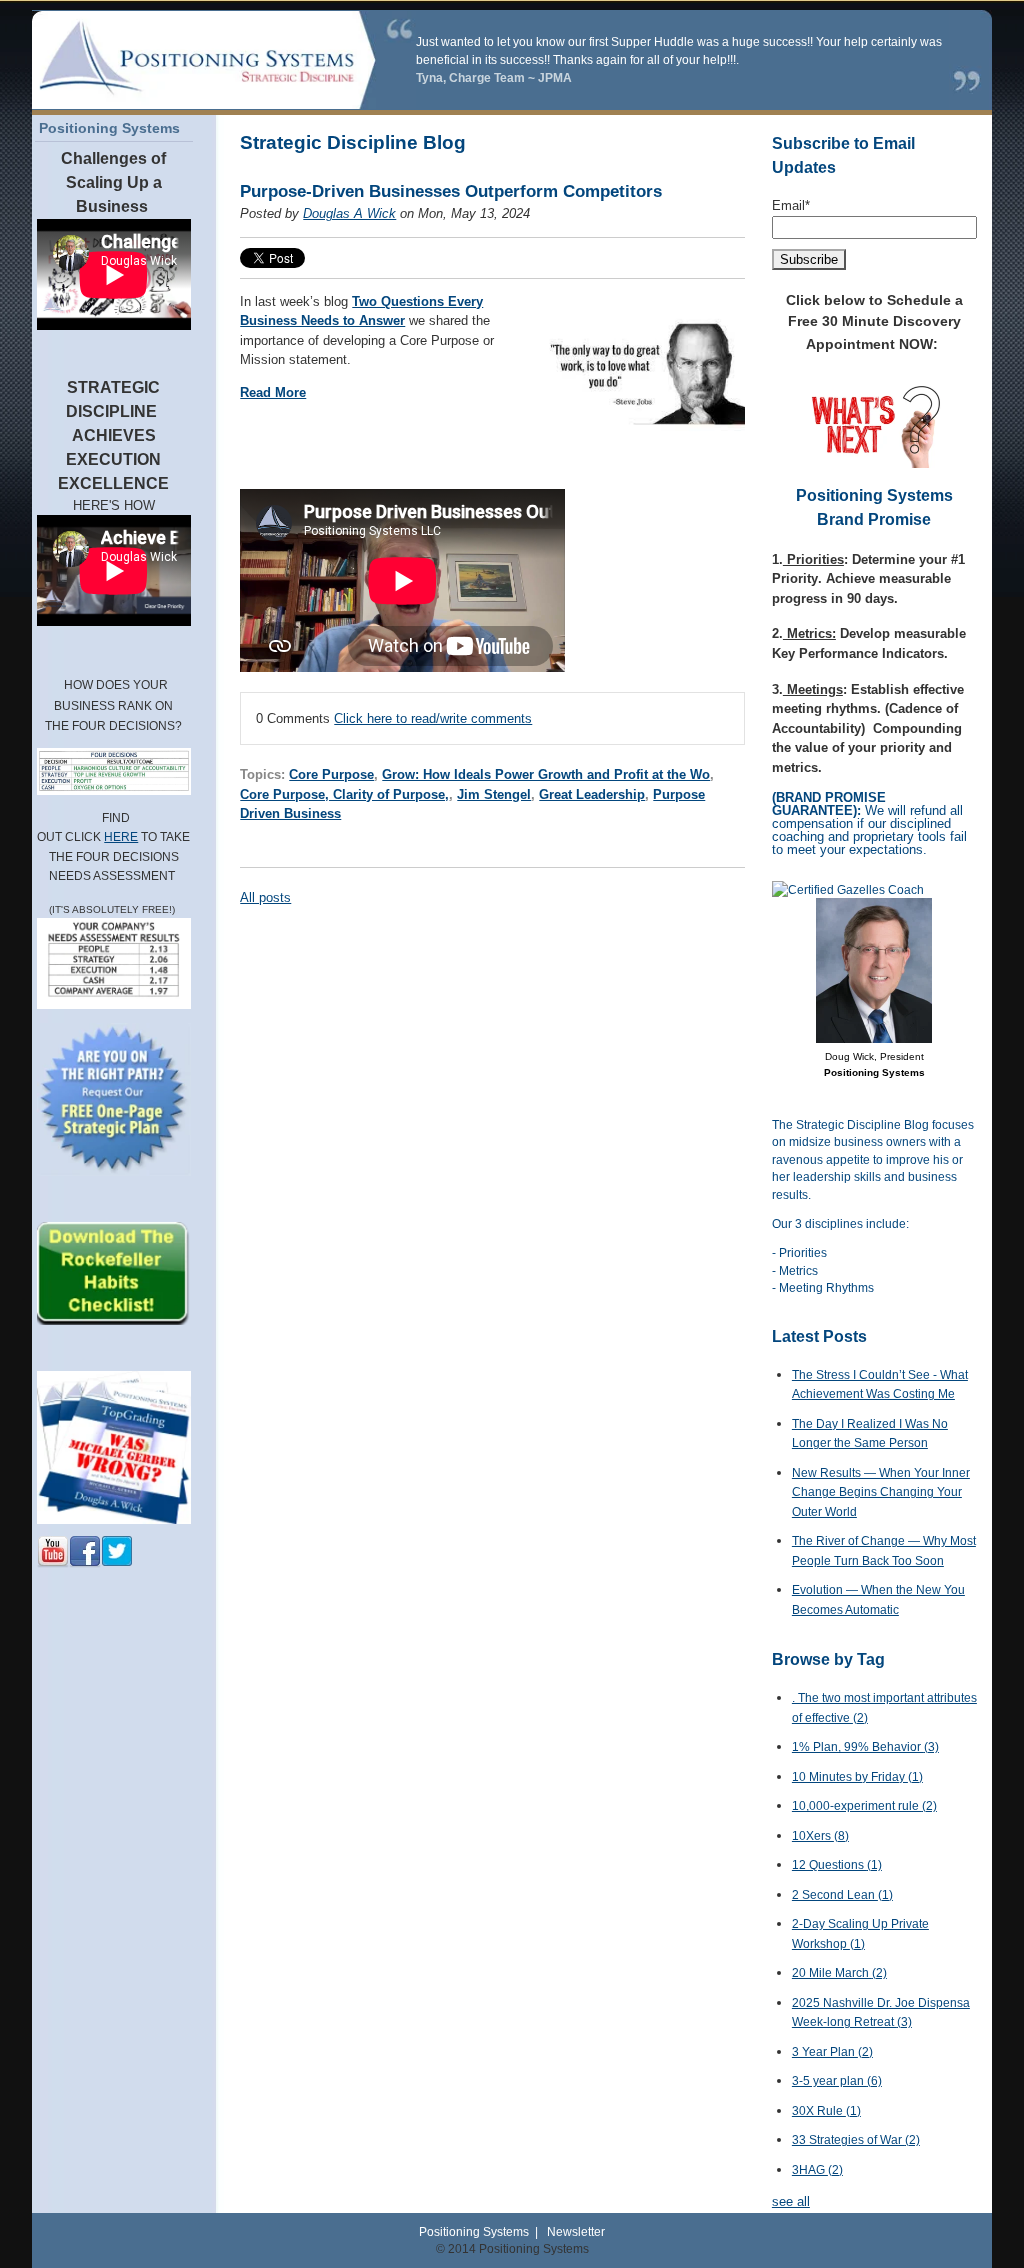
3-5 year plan (837, 2081)
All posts (265, 897)
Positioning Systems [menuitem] (109, 128)
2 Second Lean (842, 1895)
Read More (273, 392)
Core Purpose (331, 774)
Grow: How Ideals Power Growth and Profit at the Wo (546, 774)
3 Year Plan (832, 2052)
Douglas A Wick (349, 213)
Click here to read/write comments (433, 718)
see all (791, 2201)
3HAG (817, 2170)
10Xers (820, 1836)
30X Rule (826, 2111)
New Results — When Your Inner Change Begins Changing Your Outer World (881, 1492)
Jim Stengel (494, 794)
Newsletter (576, 2231)
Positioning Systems (474, 2231)
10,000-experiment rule (864, 1806)
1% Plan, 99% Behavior (865, 1747)
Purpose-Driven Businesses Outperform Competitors (451, 191)
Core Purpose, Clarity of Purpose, (344, 794)
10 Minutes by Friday (857, 1777)
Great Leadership (592, 794)
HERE (121, 837)
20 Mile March (839, 1973)
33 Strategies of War (856, 2140)
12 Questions (837, 1865)
